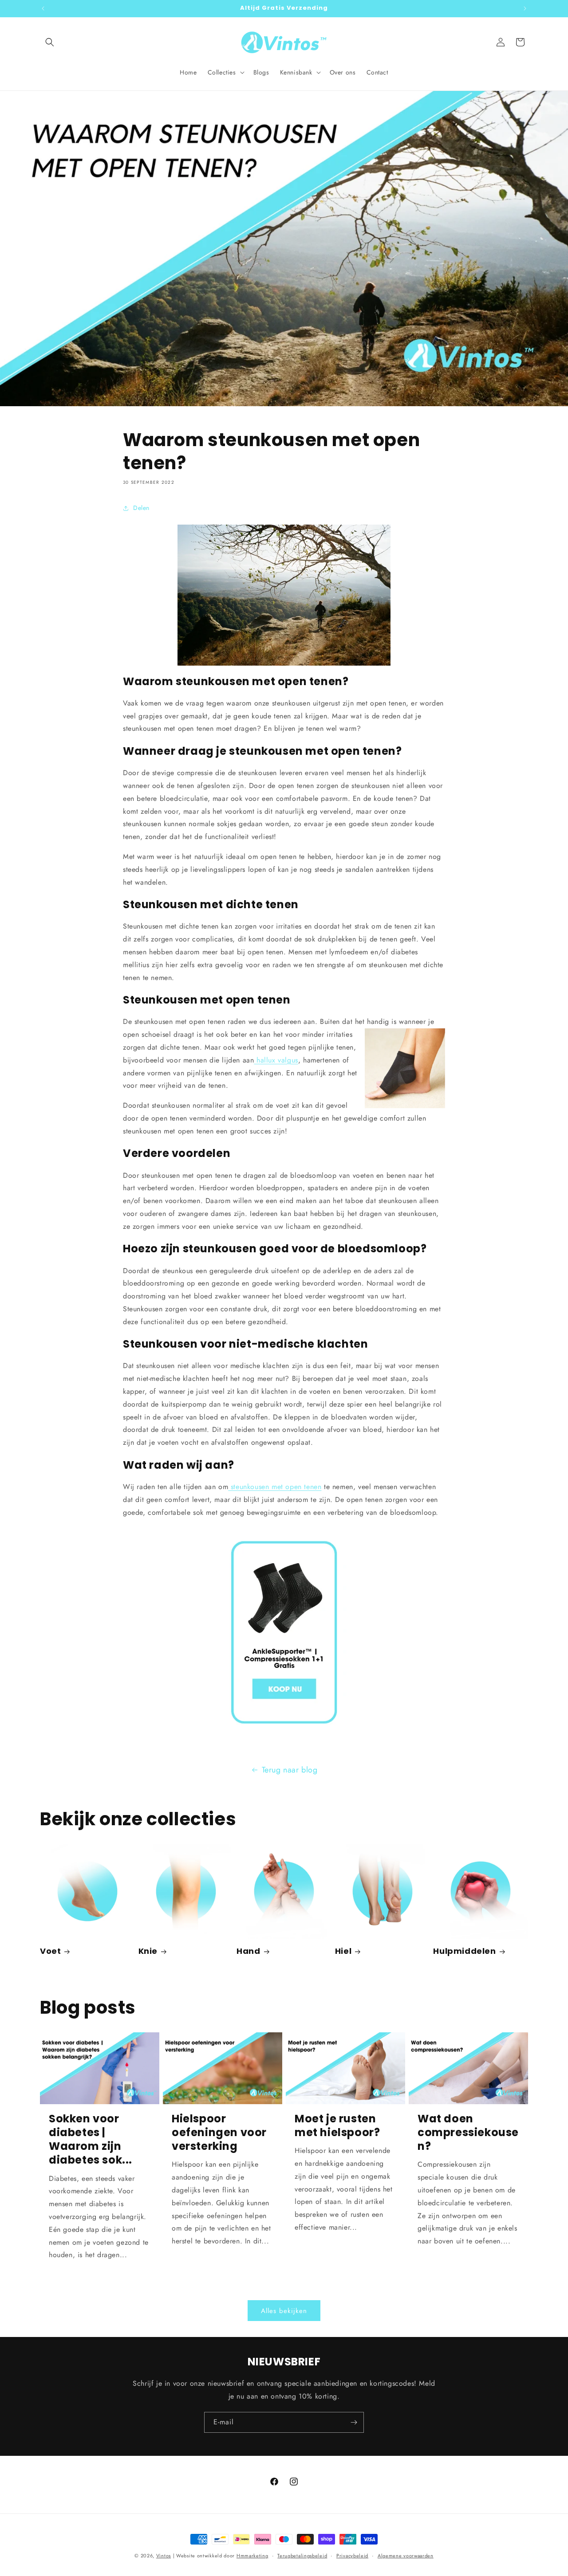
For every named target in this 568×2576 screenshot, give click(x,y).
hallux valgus (276, 1060)
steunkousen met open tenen (275, 1487)
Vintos (164, 2556)
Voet (50, 1951)
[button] (50, 42)
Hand (248, 1951)
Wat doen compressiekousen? (468, 2133)
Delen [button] (141, 508)
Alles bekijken (284, 2311)
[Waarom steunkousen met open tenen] (284, 1632)
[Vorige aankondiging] (43, 8)
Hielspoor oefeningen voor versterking (219, 2133)
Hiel (343, 1951)
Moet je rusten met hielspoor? (337, 2125)
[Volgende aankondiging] (525, 8)
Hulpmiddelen (464, 1951)
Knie (148, 1951)
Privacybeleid (352, 2556)
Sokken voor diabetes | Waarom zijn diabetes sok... (91, 2139)
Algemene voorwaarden (406, 2556)
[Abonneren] (354, 2422)
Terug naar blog (290, 1770)
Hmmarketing (252, 2556)
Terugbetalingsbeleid (302, 2556)
